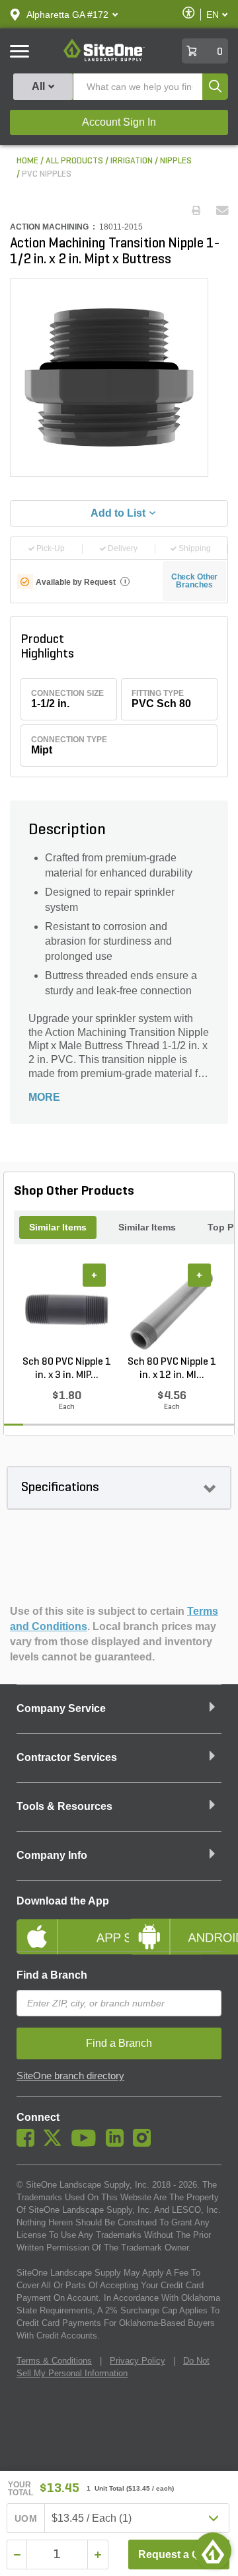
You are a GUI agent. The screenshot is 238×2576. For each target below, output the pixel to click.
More (44, 1097)
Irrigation (132, 161)
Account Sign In (119, 122)
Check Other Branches (195, 581)
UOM (26, 2518)
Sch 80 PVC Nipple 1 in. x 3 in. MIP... (67, 1369)
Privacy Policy (138, 2361)
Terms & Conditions (54, 2361)
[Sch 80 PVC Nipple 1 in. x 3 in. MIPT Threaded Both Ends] (66, 1310)
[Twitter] (56, 2143)
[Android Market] (175, 1926)
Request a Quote (180, 2555)
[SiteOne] (104, 59)
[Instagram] (145, 2143)
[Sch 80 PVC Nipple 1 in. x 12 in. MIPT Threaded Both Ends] (172, 1310)
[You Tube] (87, 2143)
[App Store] (63, 1926)
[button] (67, 15)
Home (27, 161)
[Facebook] (29, 2143)
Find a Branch (52, 1975)
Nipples (176, 161)
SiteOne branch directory (70, 2076)
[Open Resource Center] (213, 2551)
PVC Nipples (47, 174)
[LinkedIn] (118, 2143)
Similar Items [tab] (58, 1227)
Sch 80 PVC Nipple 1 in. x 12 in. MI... (172, 1369)
